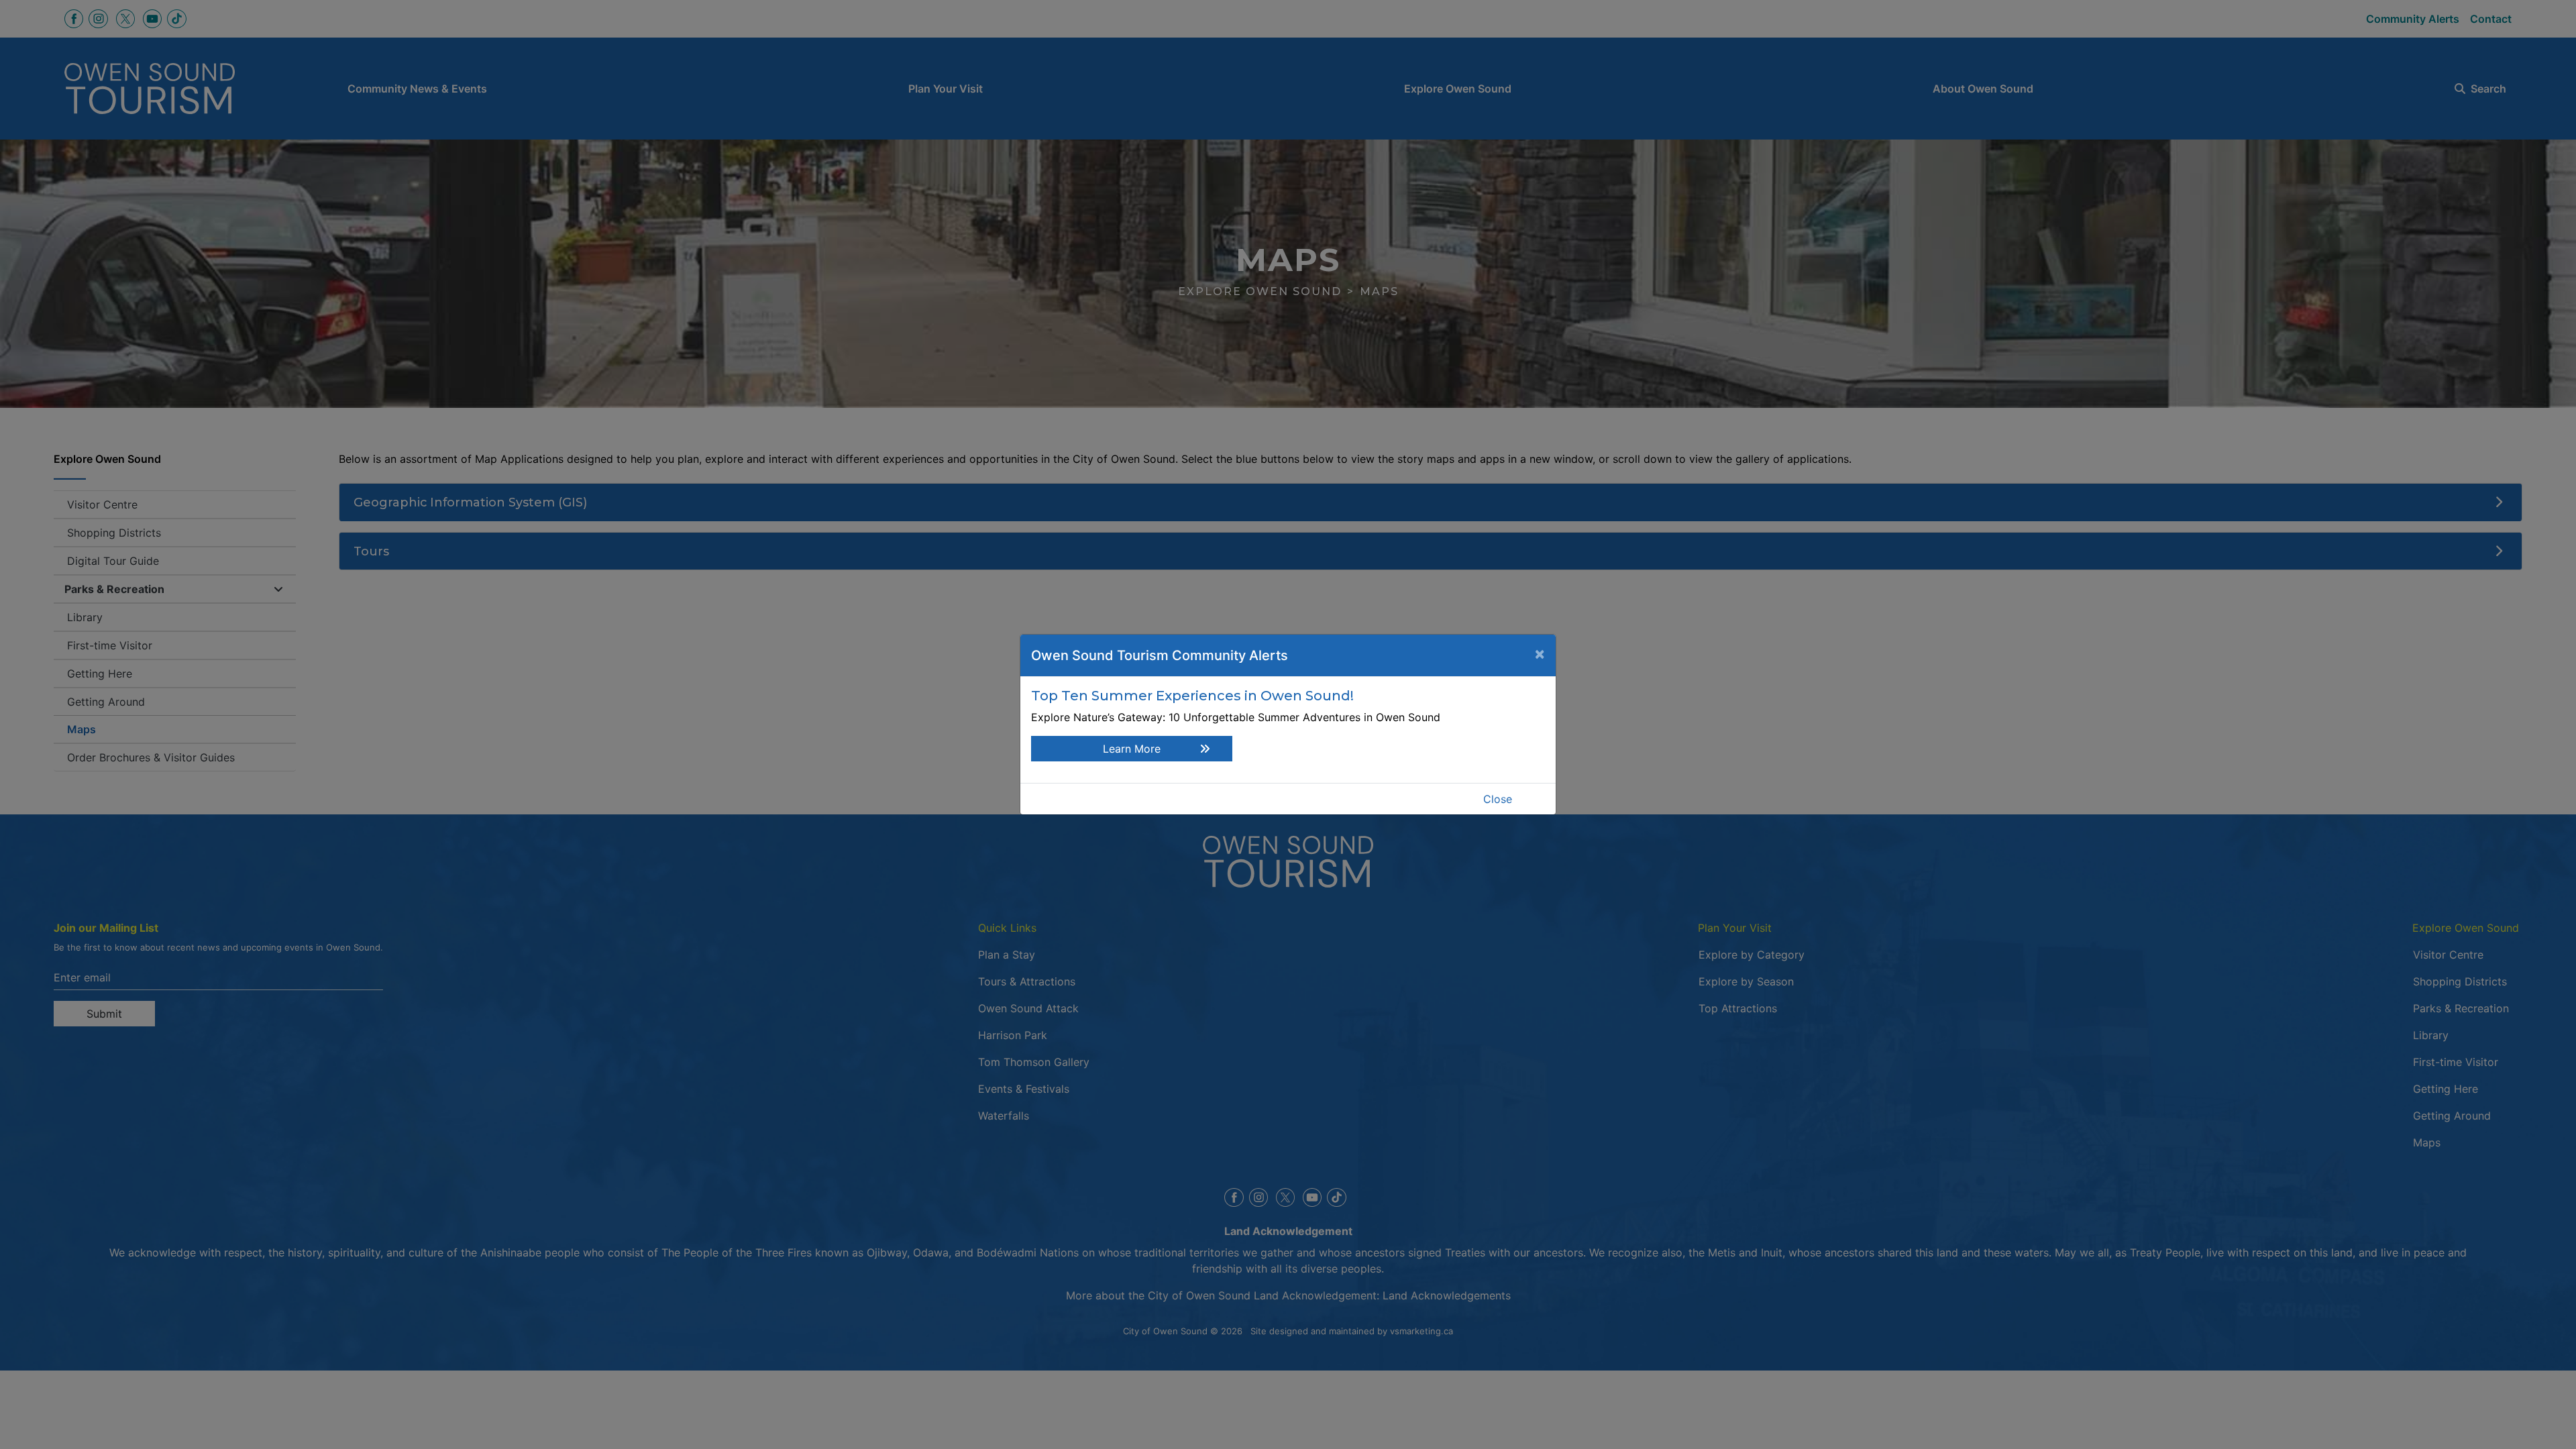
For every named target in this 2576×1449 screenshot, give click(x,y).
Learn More (1132, 749)
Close (1498, 799)
